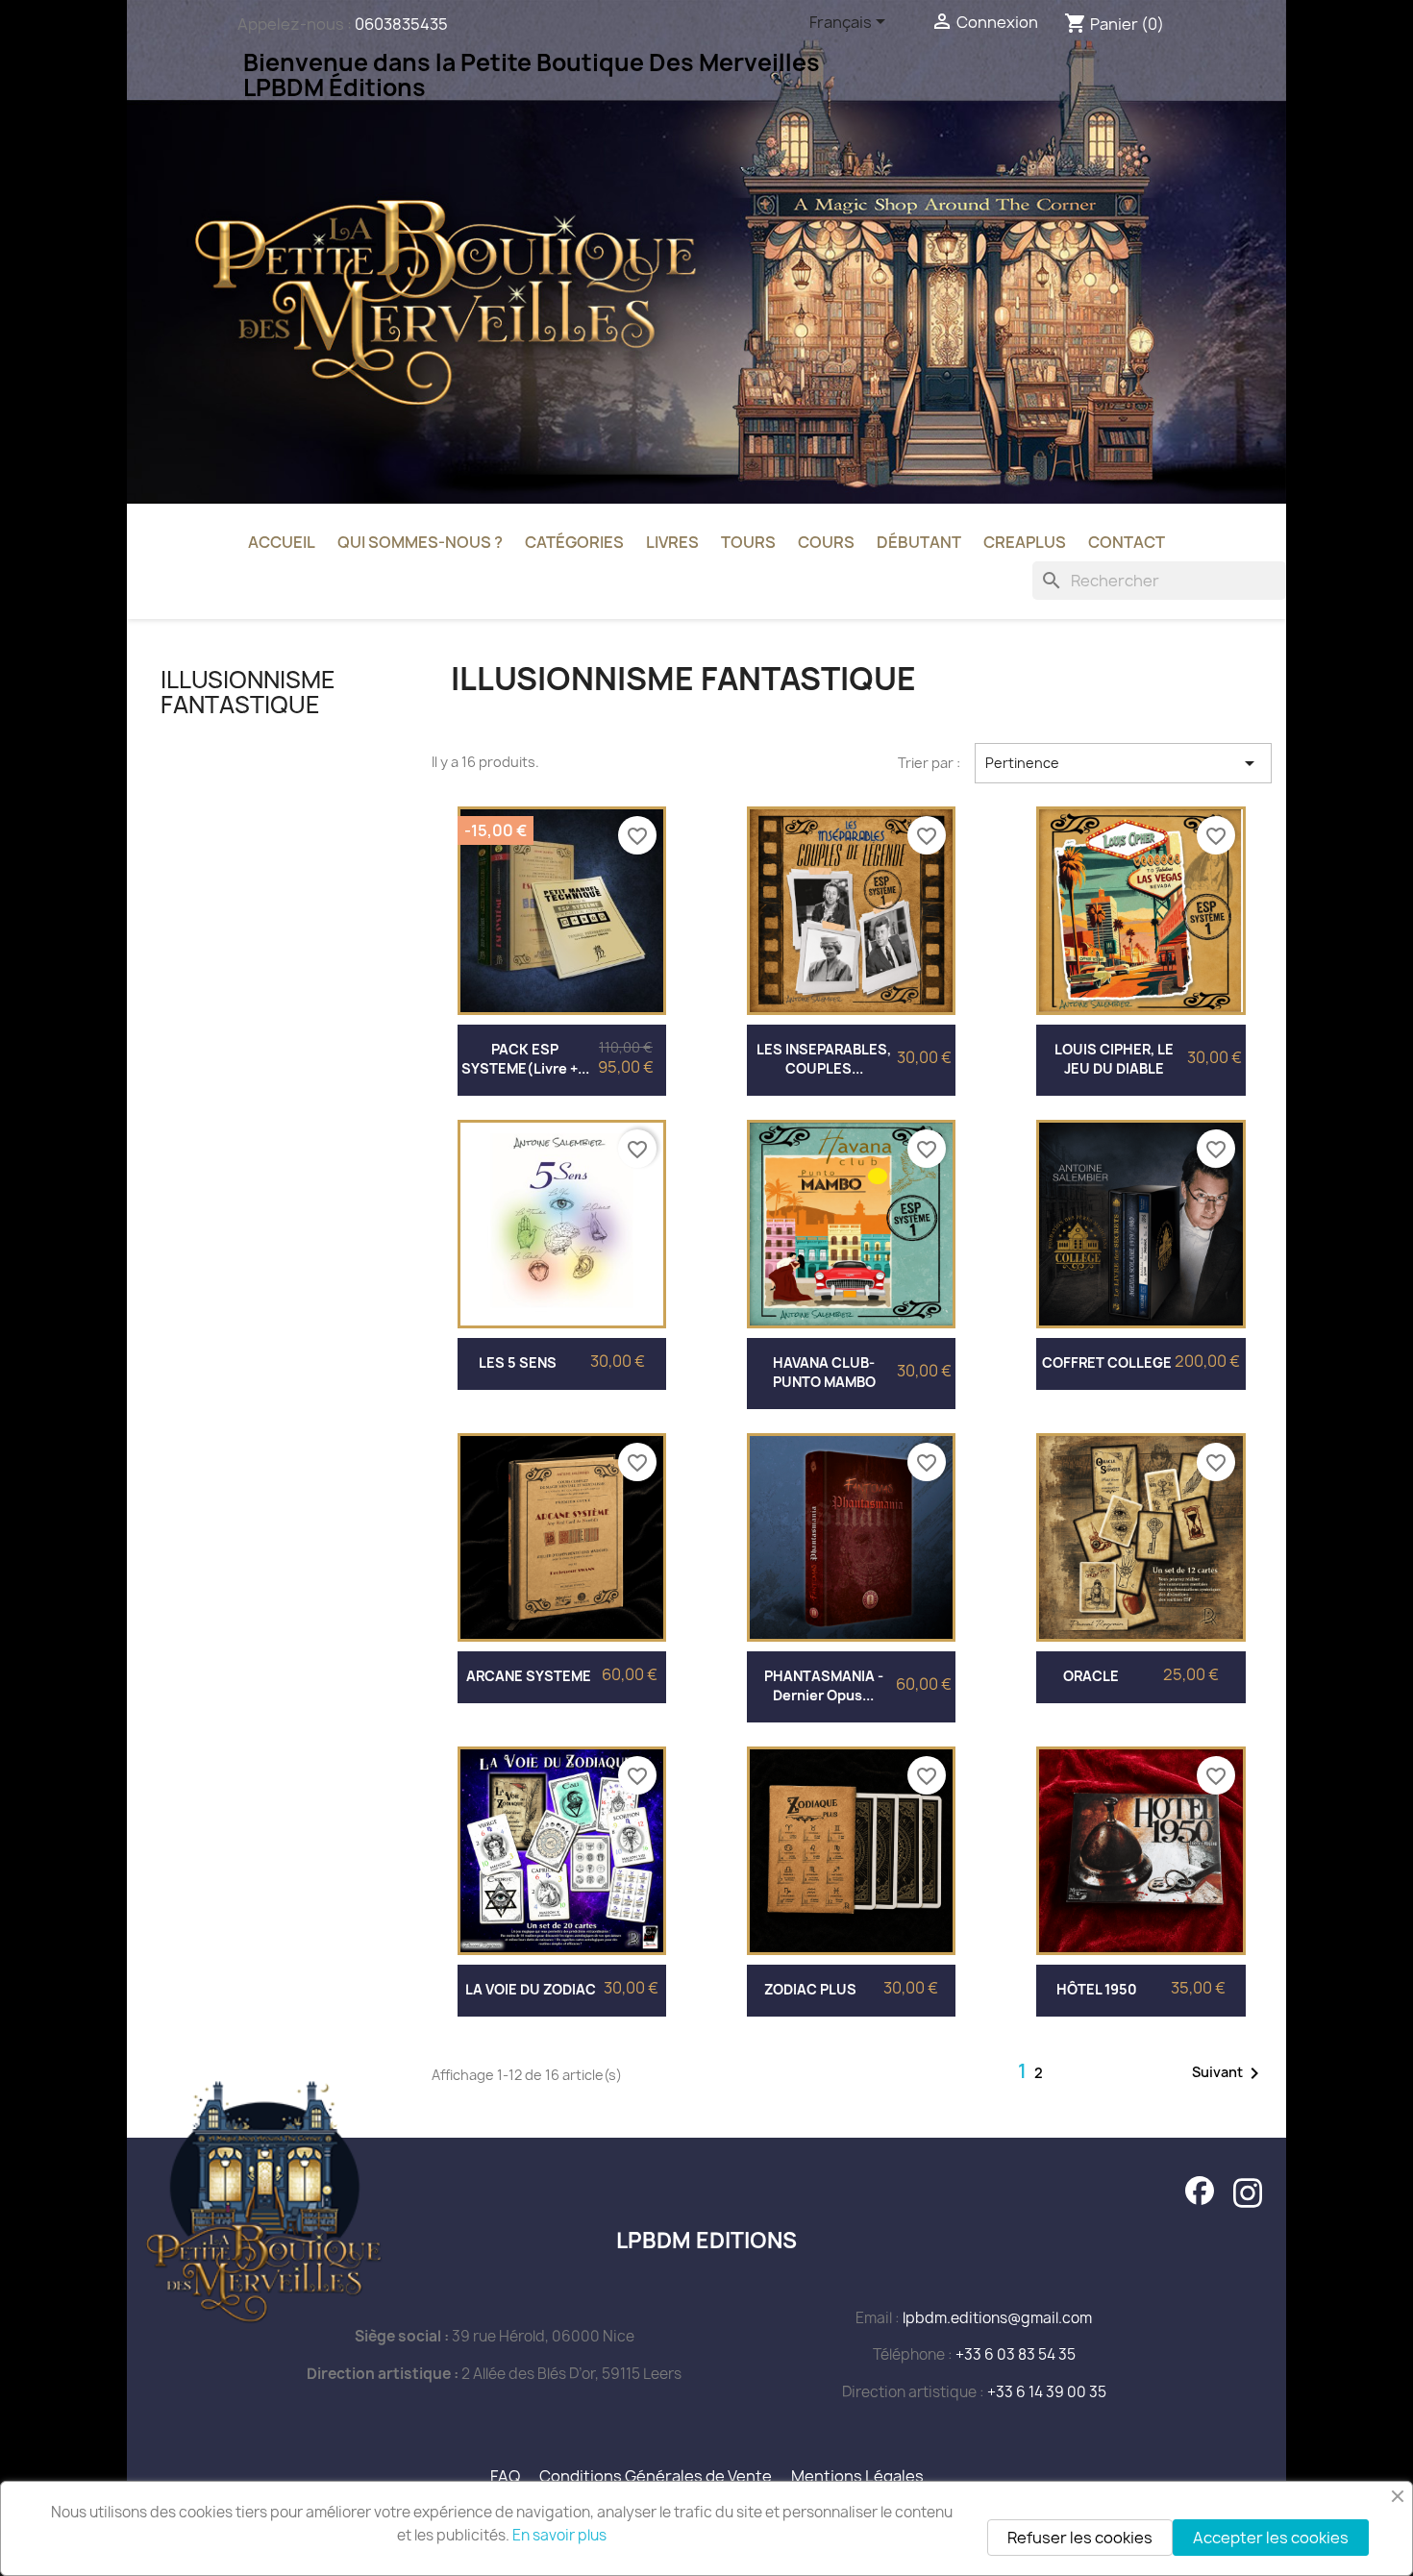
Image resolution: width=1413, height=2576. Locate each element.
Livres (672, 542)
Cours (826, 542)
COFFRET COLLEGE (1107, 1362)
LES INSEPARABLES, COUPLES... (824, 1059)
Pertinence (1123, 763)
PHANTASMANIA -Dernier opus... (824, 1685)
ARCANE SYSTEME (529, 1676)
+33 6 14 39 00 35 (1047, 2392)
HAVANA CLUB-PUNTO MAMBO (824, 1372)
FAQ (505, 2476)
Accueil (282, 542)
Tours (748, 542)
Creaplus (1025, 542)
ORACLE (1091, 1676)
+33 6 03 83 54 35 (1016, 2354)
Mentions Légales (857, 2476)
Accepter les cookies (1271, 2538)
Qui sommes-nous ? (420, 542)
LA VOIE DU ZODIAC (531, 1989)
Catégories (574, 542)
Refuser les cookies (1080, 2538)
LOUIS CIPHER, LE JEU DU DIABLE (1114, 1059)
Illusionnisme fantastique (248, 692)
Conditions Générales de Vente (656, 2476)
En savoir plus (559, 2535)
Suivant (1229, 2073)
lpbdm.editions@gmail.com (997, 2318)
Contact (1127, 542)
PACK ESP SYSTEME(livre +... (525, 1059)
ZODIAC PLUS (810, 1989)
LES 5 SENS (518, 1362)
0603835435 (401, 24)
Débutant (919, 542)
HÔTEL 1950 (1097, 1989)
